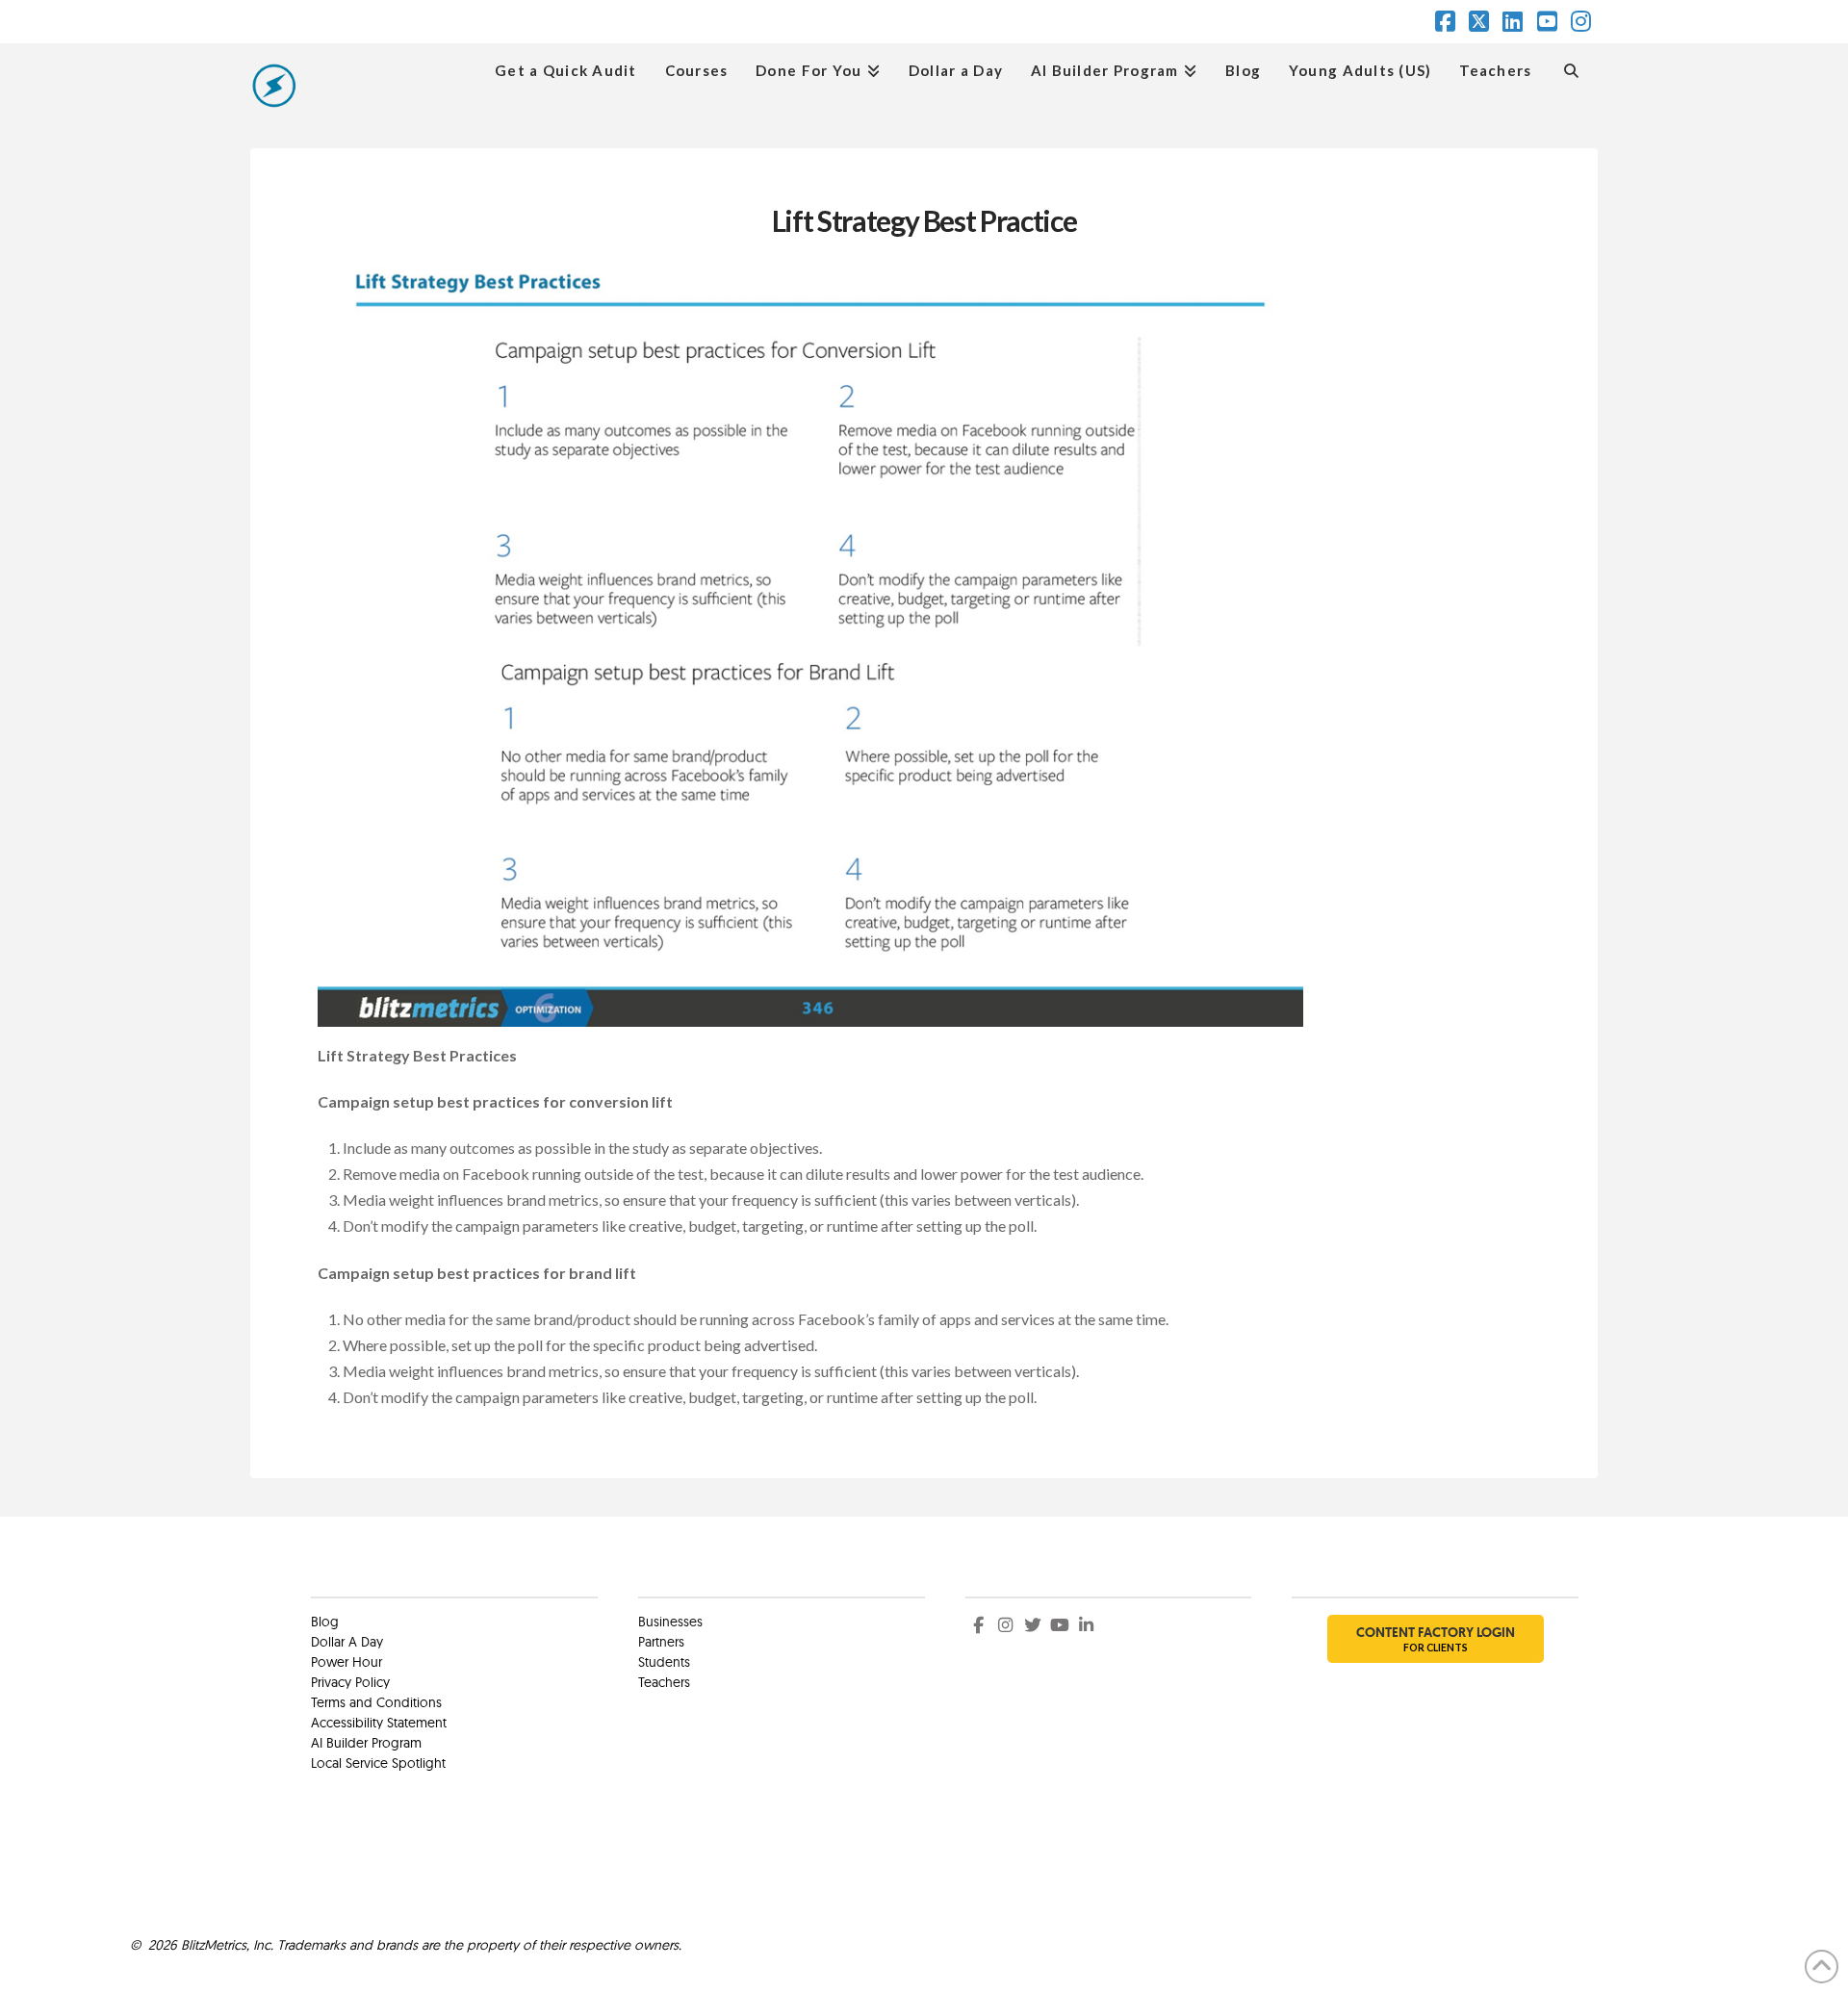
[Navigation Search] (1571, 68)
